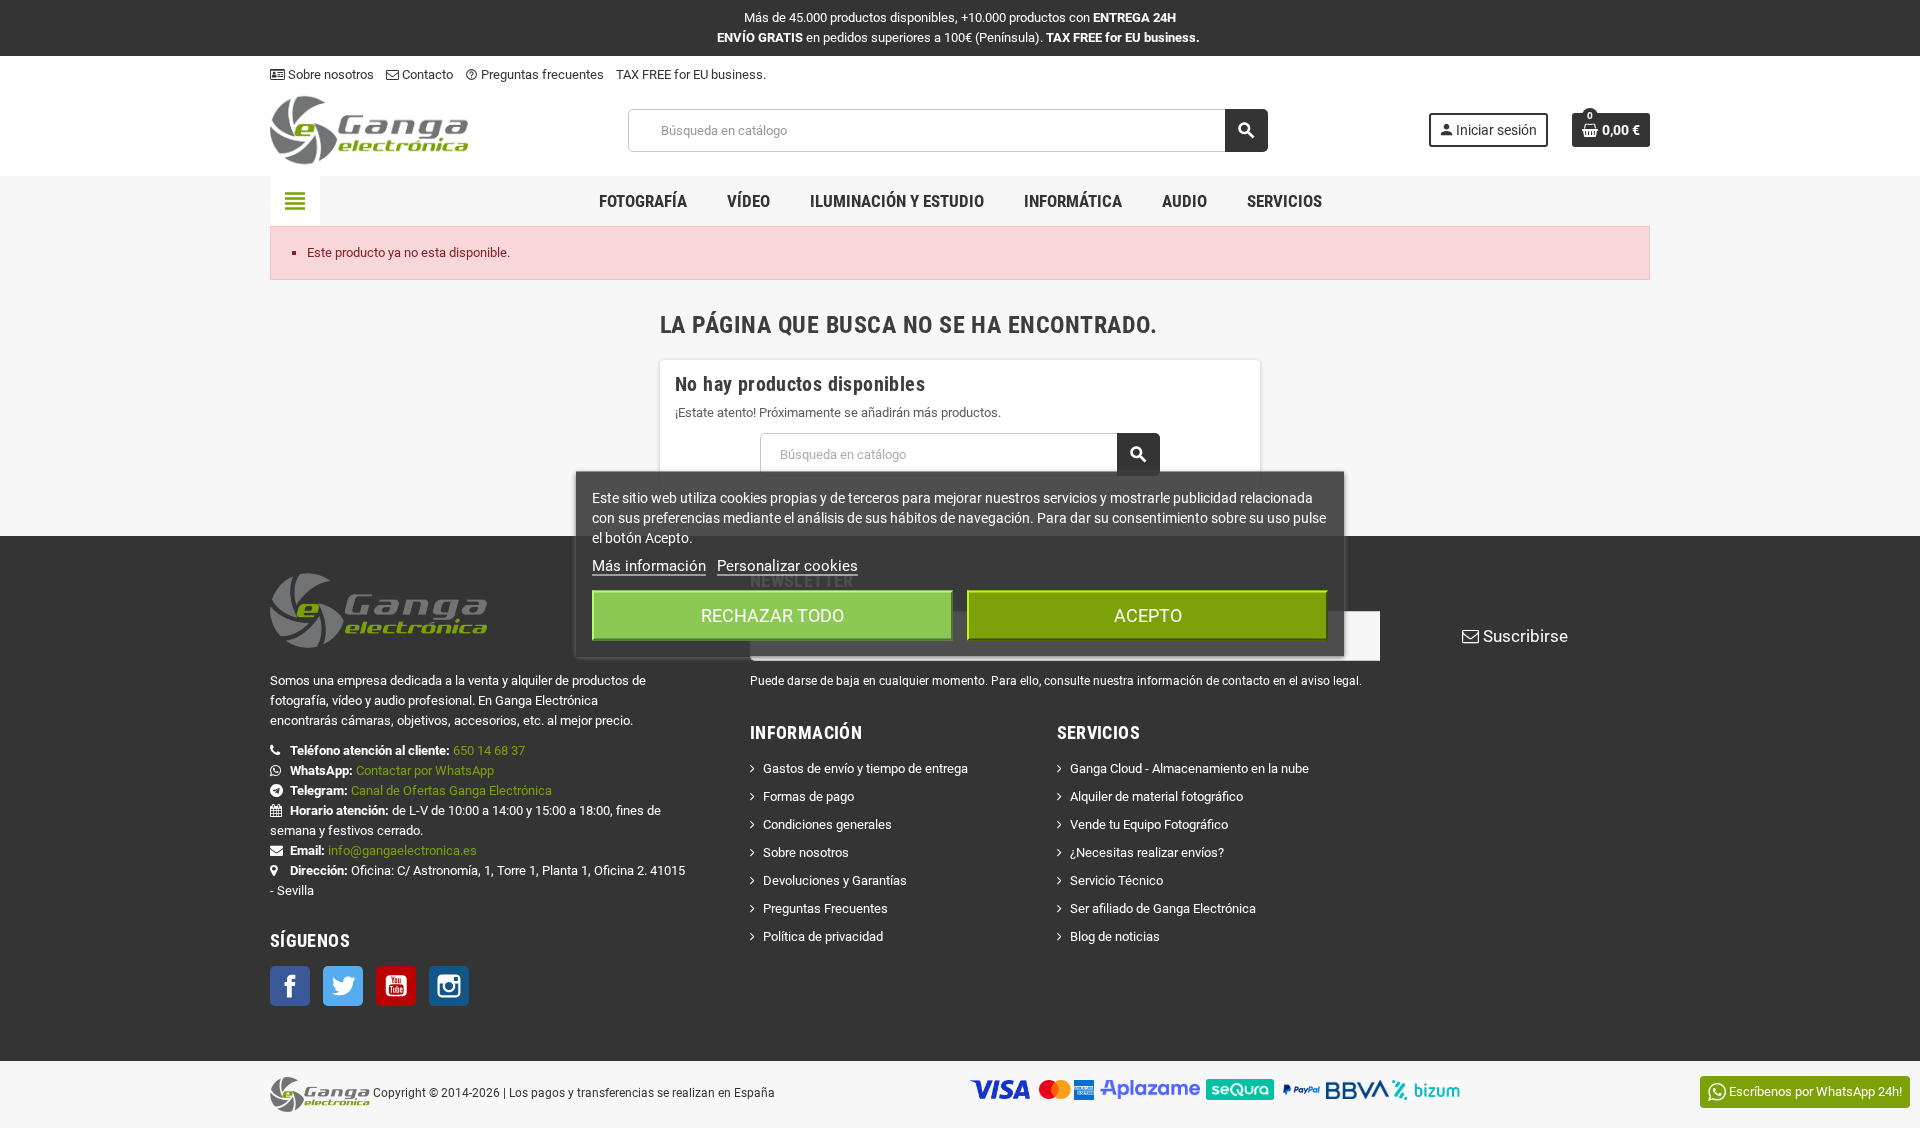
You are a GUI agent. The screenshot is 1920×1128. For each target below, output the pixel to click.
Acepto (1148, 615)
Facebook (290, 986)
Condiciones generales (827, 824)
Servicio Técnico (1116, 880)
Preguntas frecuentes (534, 74)
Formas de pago (808, 796)
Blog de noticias (1115, 936)
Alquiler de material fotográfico (1156, 796)
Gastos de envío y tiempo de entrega (865, 768)
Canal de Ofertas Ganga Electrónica (451, 790)
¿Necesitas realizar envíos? (1147, 852)
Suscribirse (1523, 636)
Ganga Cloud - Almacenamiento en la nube (1189, 768)
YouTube (396, 986)
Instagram (449, 986)
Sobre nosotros (329, 74)
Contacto (426, 74)
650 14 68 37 (489, 750)
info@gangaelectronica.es (402, 850)
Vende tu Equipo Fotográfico (1149, 824)
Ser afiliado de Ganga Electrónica (1163, 908)
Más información (649, 566)
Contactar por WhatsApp (425, 770)
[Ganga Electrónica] (369, 129)
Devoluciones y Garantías (835, 880)
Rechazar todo (772, 615)
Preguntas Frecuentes (825, 908)
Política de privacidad (823, 936)
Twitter (343, 986)
